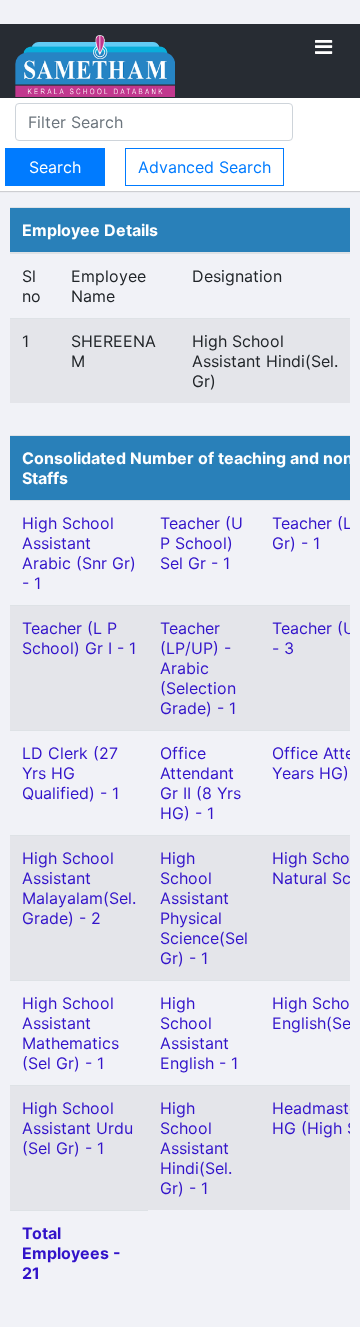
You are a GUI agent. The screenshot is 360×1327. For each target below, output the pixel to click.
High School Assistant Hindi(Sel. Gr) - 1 (196, 1148)
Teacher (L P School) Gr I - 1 (79, 638)
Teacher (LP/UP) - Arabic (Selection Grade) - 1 (198, 668)
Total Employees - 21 (71, 1253)
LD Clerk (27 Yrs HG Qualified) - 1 (70, 773)
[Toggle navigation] (323, 47)
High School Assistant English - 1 (199, 1033)
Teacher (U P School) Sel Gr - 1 (201, 543)
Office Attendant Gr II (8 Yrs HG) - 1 (200, 783)
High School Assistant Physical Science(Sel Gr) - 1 (204, 908)
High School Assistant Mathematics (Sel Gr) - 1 (70, 1033)
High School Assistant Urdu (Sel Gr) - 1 (77, 1128)
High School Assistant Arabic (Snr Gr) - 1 (79, 553)
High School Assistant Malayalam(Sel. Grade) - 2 (79, 888)
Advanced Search (204, 167)
